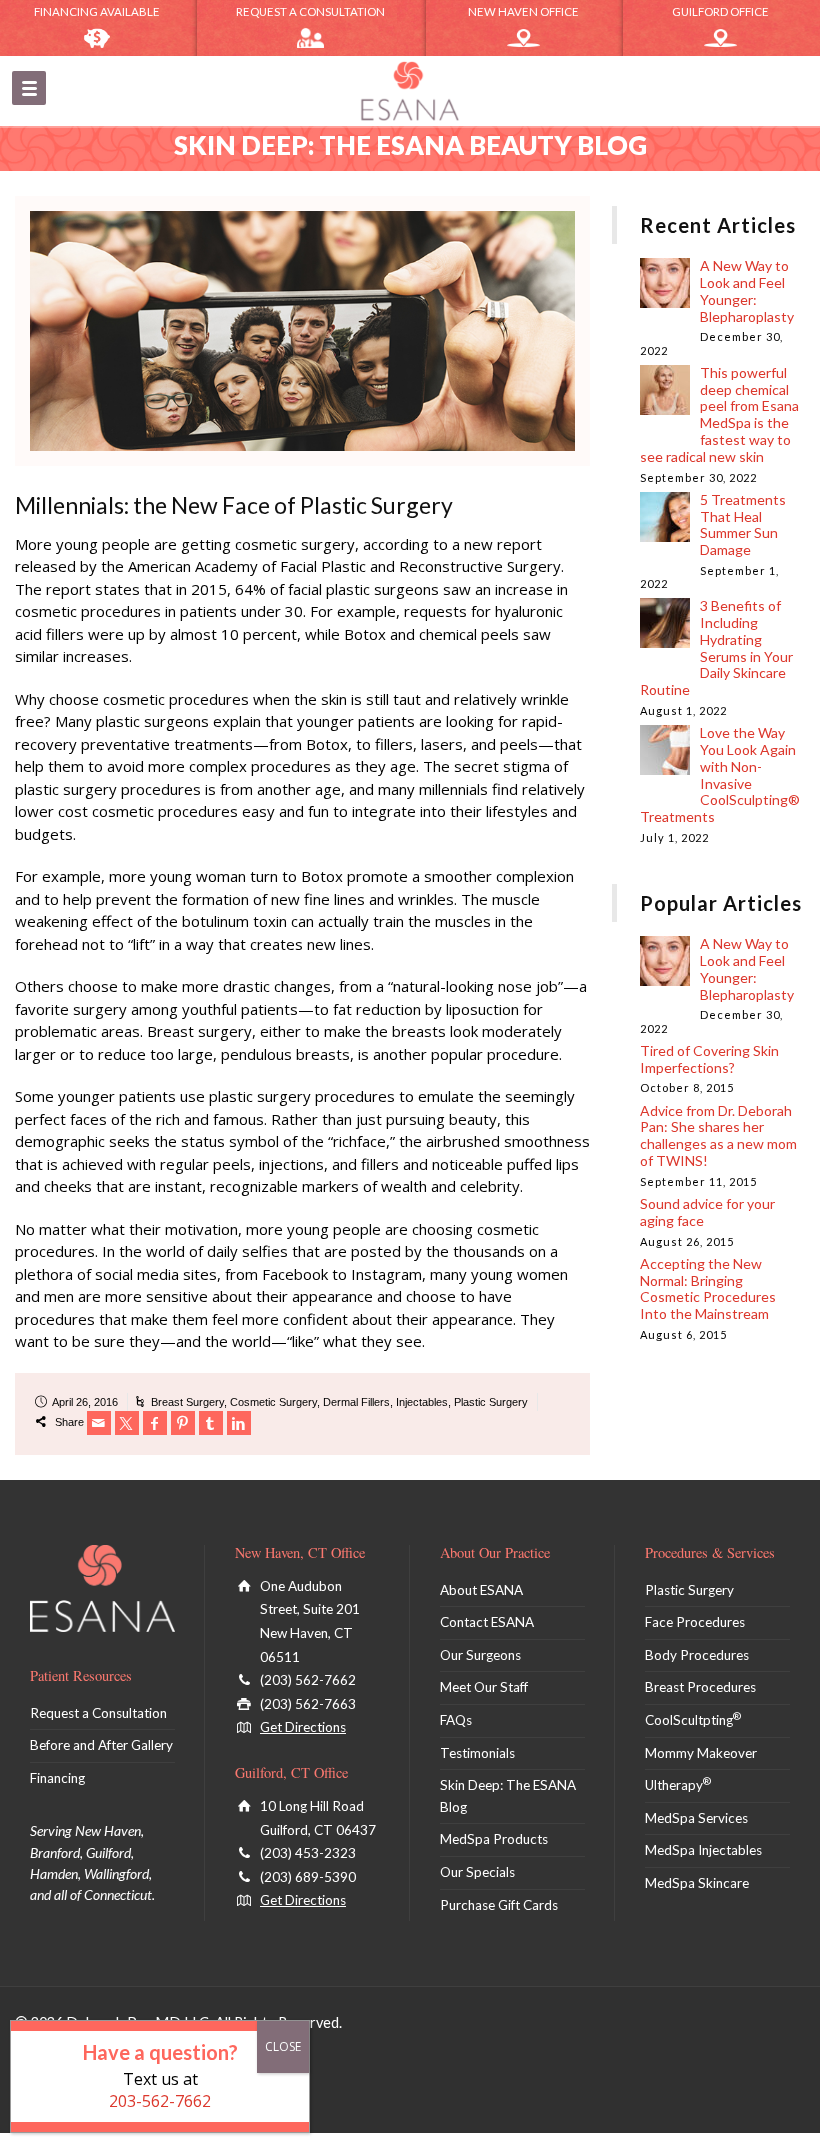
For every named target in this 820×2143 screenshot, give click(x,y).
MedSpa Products (494, 1839)
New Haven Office (523, 11)
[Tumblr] (211, 1423)
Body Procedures (697, 1655)
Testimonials (477, 1753)
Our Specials (477, 1872)
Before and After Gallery (101, 1745)
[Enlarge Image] (302, 331)
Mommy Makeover (701, 1753)
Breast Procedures (700, 1687)
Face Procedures (695, 1622)
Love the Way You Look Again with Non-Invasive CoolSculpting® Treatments (720, 774)
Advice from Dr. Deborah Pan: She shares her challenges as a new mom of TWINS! (718, 1135)
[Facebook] (155, 1423)
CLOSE (283, 2046)
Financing (57, 1778)
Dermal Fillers (356, 1402)
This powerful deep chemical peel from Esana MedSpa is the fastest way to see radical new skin (719, 414)
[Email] (99, 1423)
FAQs (456, 1720)
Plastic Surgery (491, 1402)
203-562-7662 (160, 2101)
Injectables (422, 1402)
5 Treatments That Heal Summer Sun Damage (743, 524)
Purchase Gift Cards (499, 1905)
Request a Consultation (310, 11)
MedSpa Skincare (697, 1883)
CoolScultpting (693, 1720)
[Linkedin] (239, 1423)
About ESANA (481, 1590)
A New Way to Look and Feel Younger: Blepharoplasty (747, 290)
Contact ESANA (487, 1622)
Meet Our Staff (484, 1687)
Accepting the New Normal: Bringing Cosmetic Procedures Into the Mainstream (708, 1288)
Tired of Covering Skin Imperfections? (709, 1059)
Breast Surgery (187, 1402)
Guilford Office (720, 11)
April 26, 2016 (85, 1402)
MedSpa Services (696, 1818)
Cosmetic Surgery (273, 1402)
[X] (127, 1423)
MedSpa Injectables (703, 1850)
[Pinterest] (183, 1423)
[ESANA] (410, 91)
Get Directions (303, 1727)
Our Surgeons (480, 1655)
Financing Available (97, 11)
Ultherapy (678, 1785)
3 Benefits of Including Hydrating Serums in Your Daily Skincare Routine (716, 647)
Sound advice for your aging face (707, 1212)
